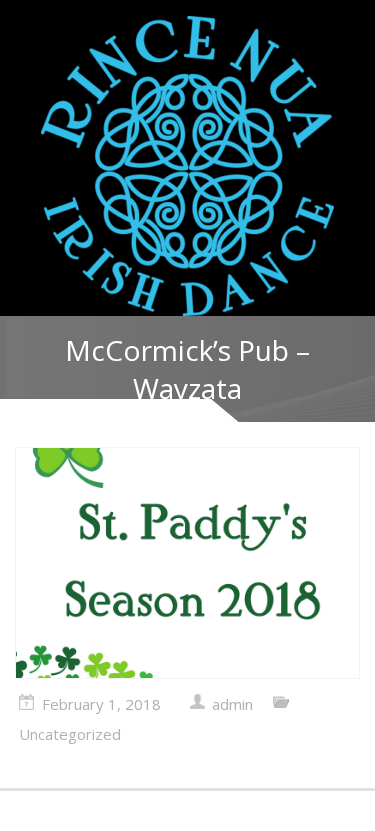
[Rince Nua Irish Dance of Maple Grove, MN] (187, 166)
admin (232, 704)
